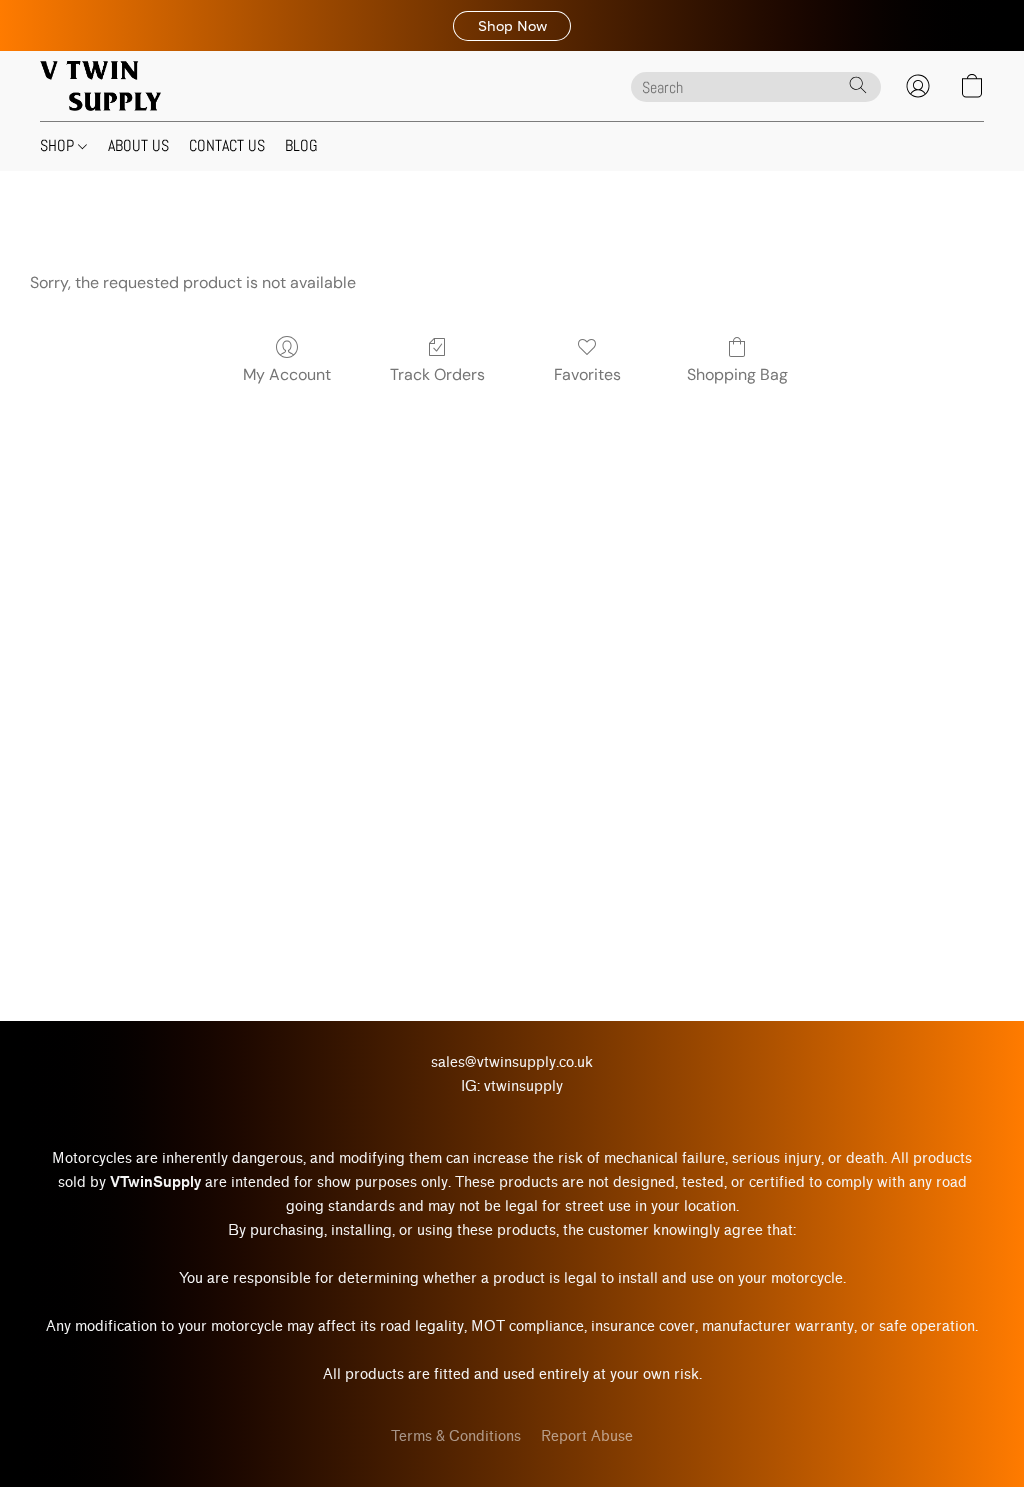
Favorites (587, 374)
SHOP (59, 145)
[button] (512, 26)
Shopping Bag (737, 374)
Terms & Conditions (456, 1436)
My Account (287, 374)
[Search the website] (858, 85)
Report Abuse (587, 1436)
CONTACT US (227, 145)
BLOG (301, 145)
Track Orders (437, 374)
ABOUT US (138, 145)
